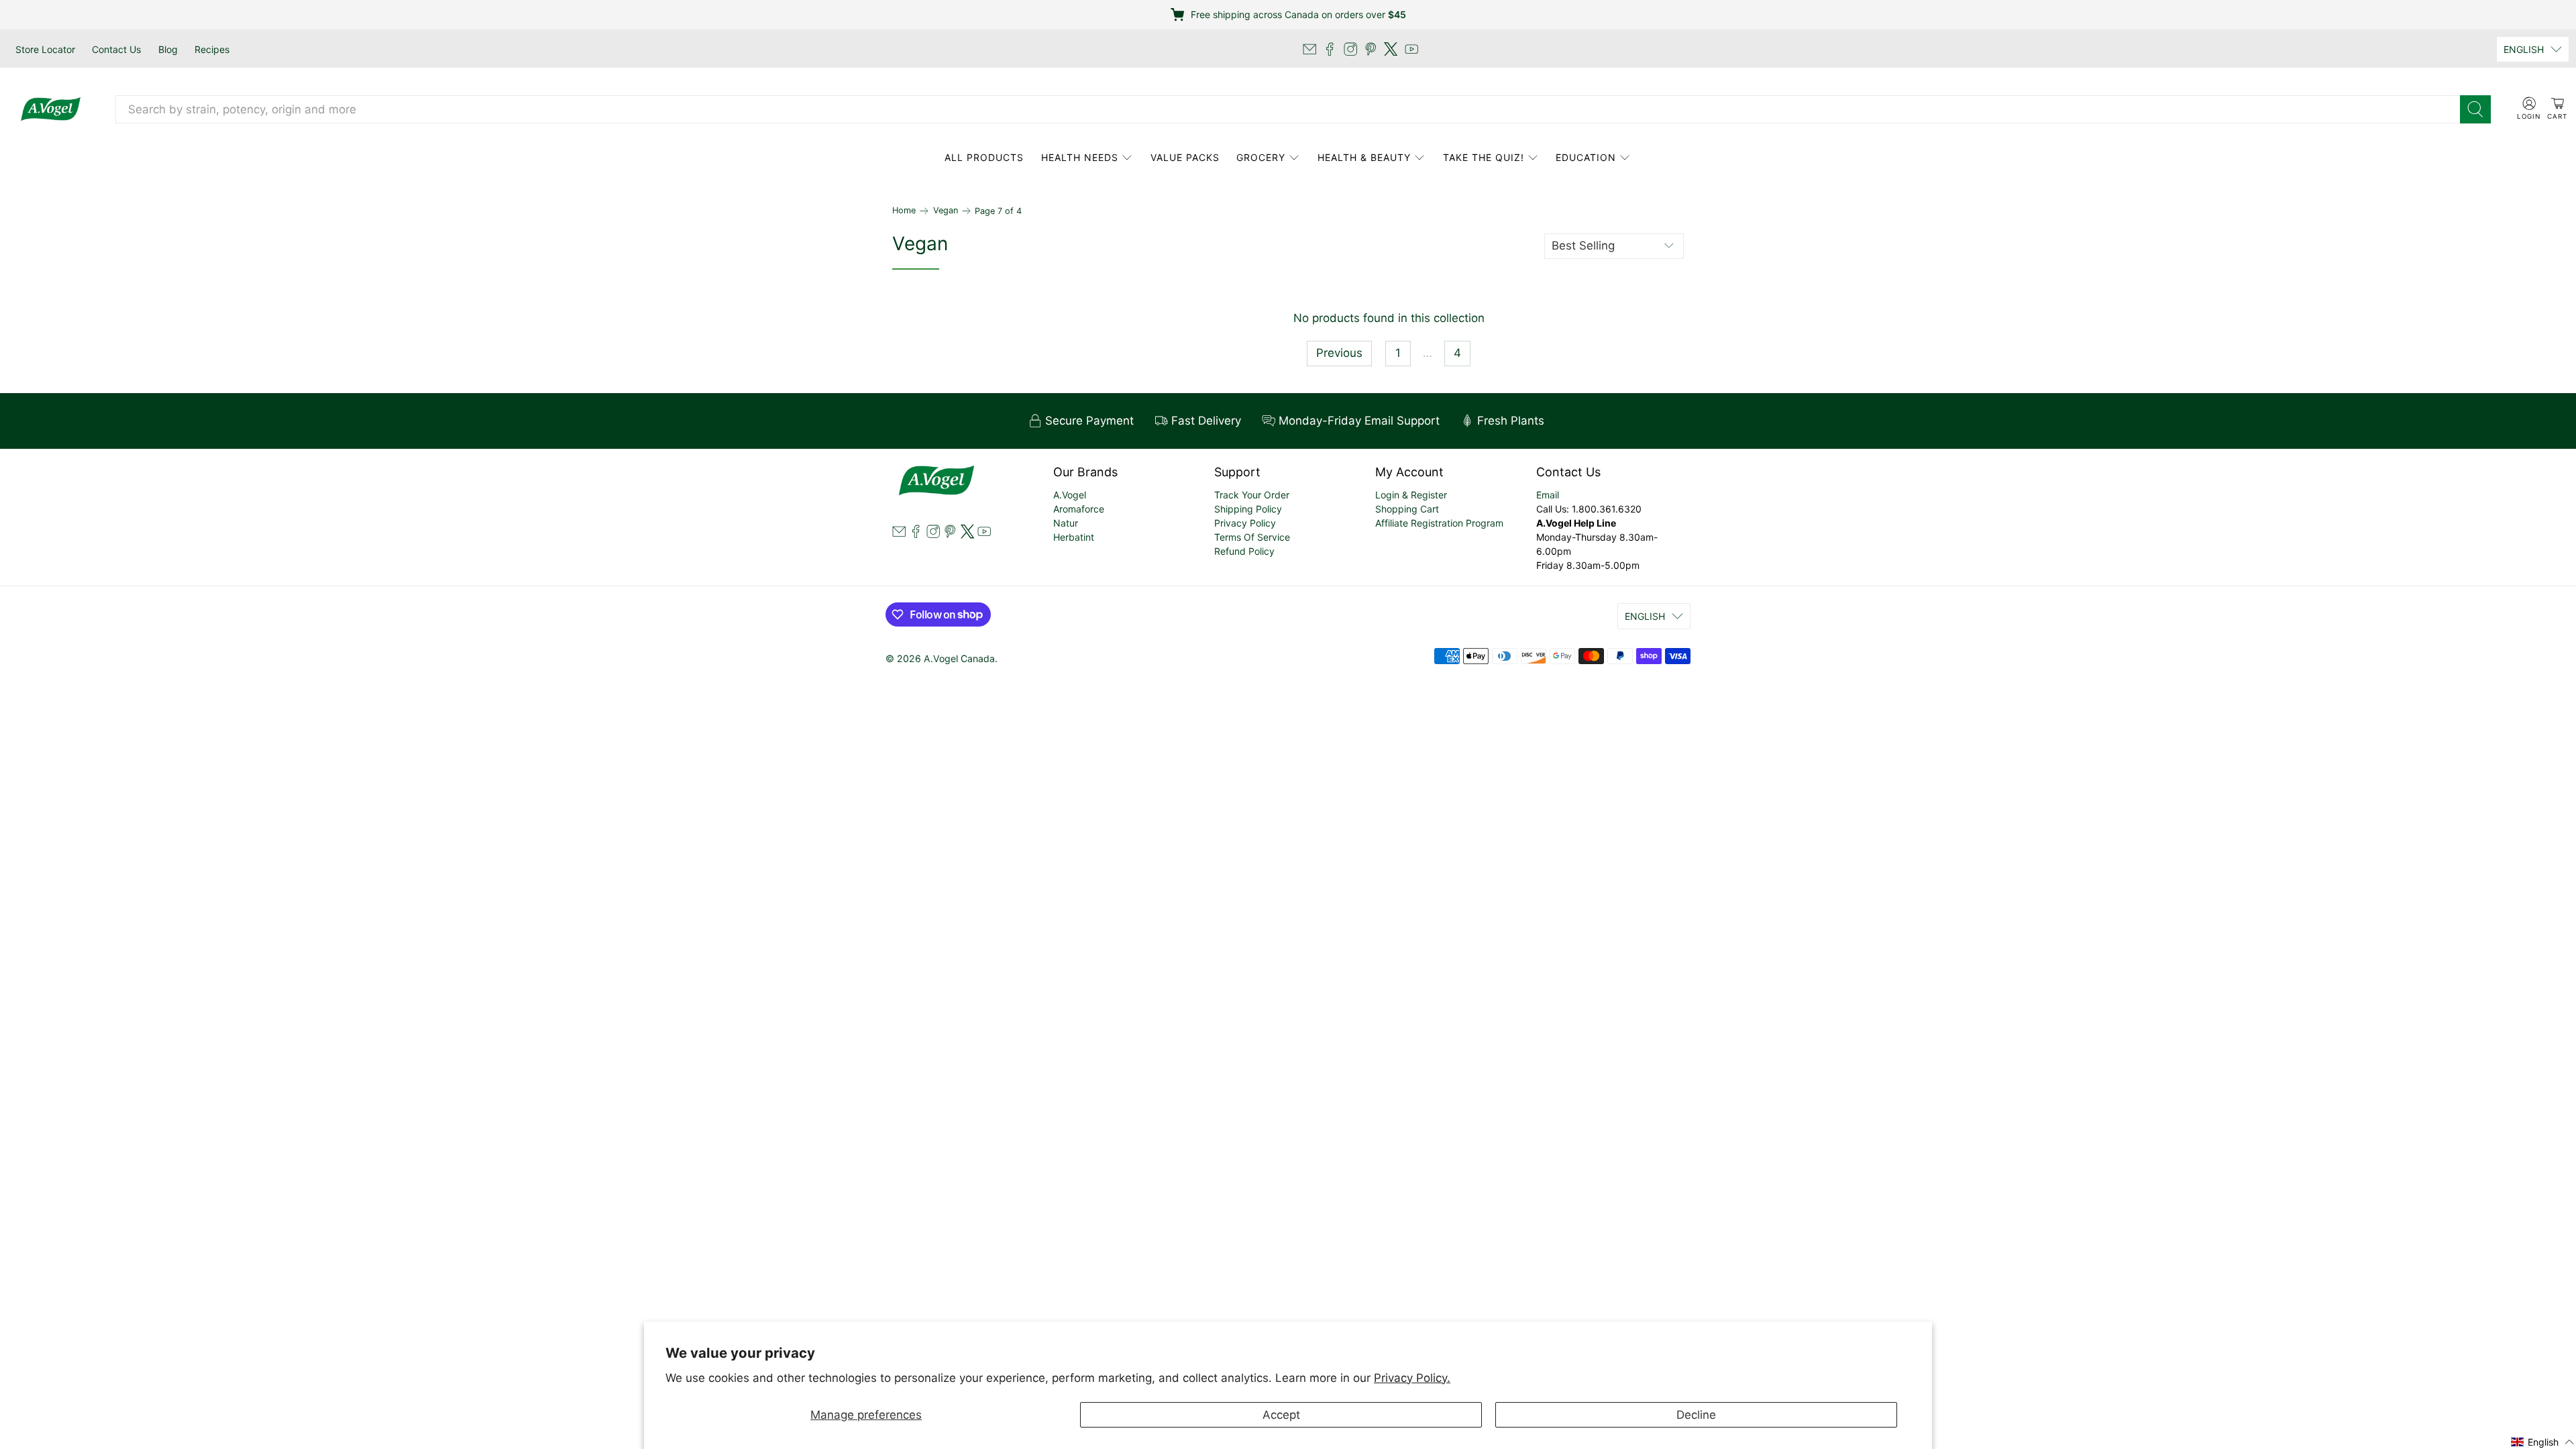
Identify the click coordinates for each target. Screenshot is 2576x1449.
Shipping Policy (1248, 509)
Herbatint (1074, 537)
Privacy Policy (1245, 523)
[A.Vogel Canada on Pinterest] (1371, 49)
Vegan (946, 211)
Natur (1066, 523)
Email (1548, 495)
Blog (168, 49)
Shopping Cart (1407, 509)
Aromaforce (1079, 509)
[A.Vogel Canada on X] (1391, 49)
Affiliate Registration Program (1439, 523)
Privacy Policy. (1412, 1378)
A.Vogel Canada (959, 658)
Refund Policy (1244, 551)
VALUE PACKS (1185, 157)
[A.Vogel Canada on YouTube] (1411, 49)
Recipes (212, 49)
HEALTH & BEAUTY (1364, 157)
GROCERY (1261, 157)
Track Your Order (1252, 495)
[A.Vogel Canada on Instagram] (1350, 49)
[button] (2543, 1441)
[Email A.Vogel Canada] (1309, 49)
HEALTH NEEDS (1080, 157)
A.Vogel (1070, 495)
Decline (1696, 1415)
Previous (1339, 353)
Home (904, 211)
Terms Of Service (1252, 537)
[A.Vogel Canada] (51, 109)
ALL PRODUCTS (984, 157)
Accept (1281, 1415)
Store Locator (45, 49)
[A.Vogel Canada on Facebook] (1330, 49)
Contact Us (116, 49)
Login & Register (1411, 495)
